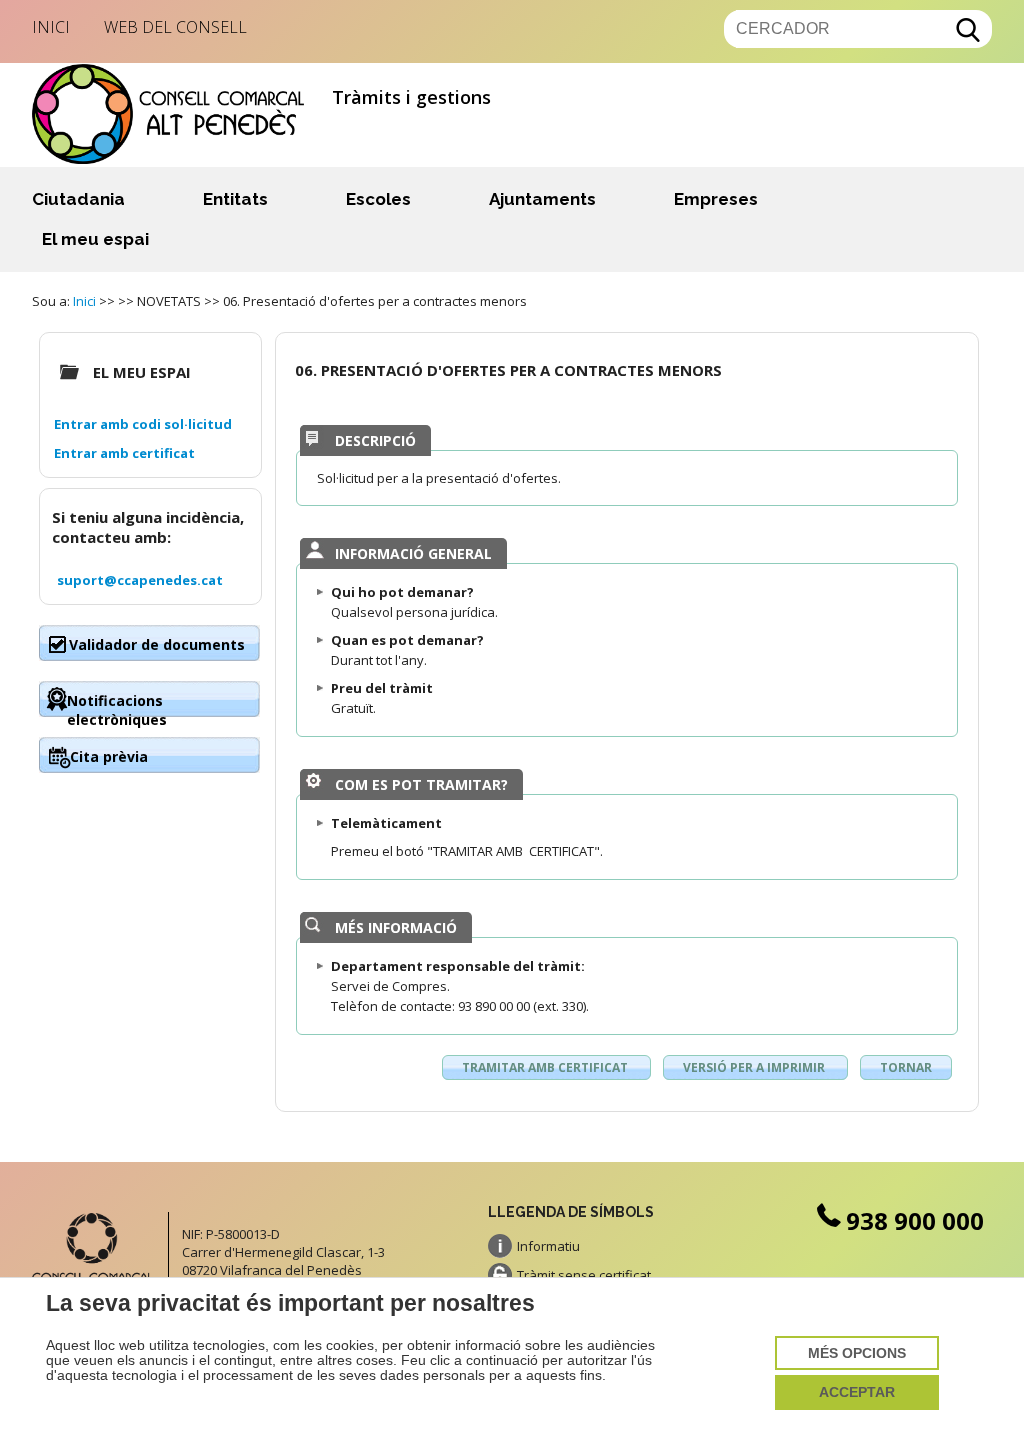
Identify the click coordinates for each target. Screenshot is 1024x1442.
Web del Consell (175, 27)
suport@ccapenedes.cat (140, 580)
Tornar (906, 1067)
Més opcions (857, 1353)
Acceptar (857, 1392)
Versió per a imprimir (755, 1067)
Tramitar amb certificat (546, 1067)
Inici (51, 27)
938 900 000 (915, 1220)
